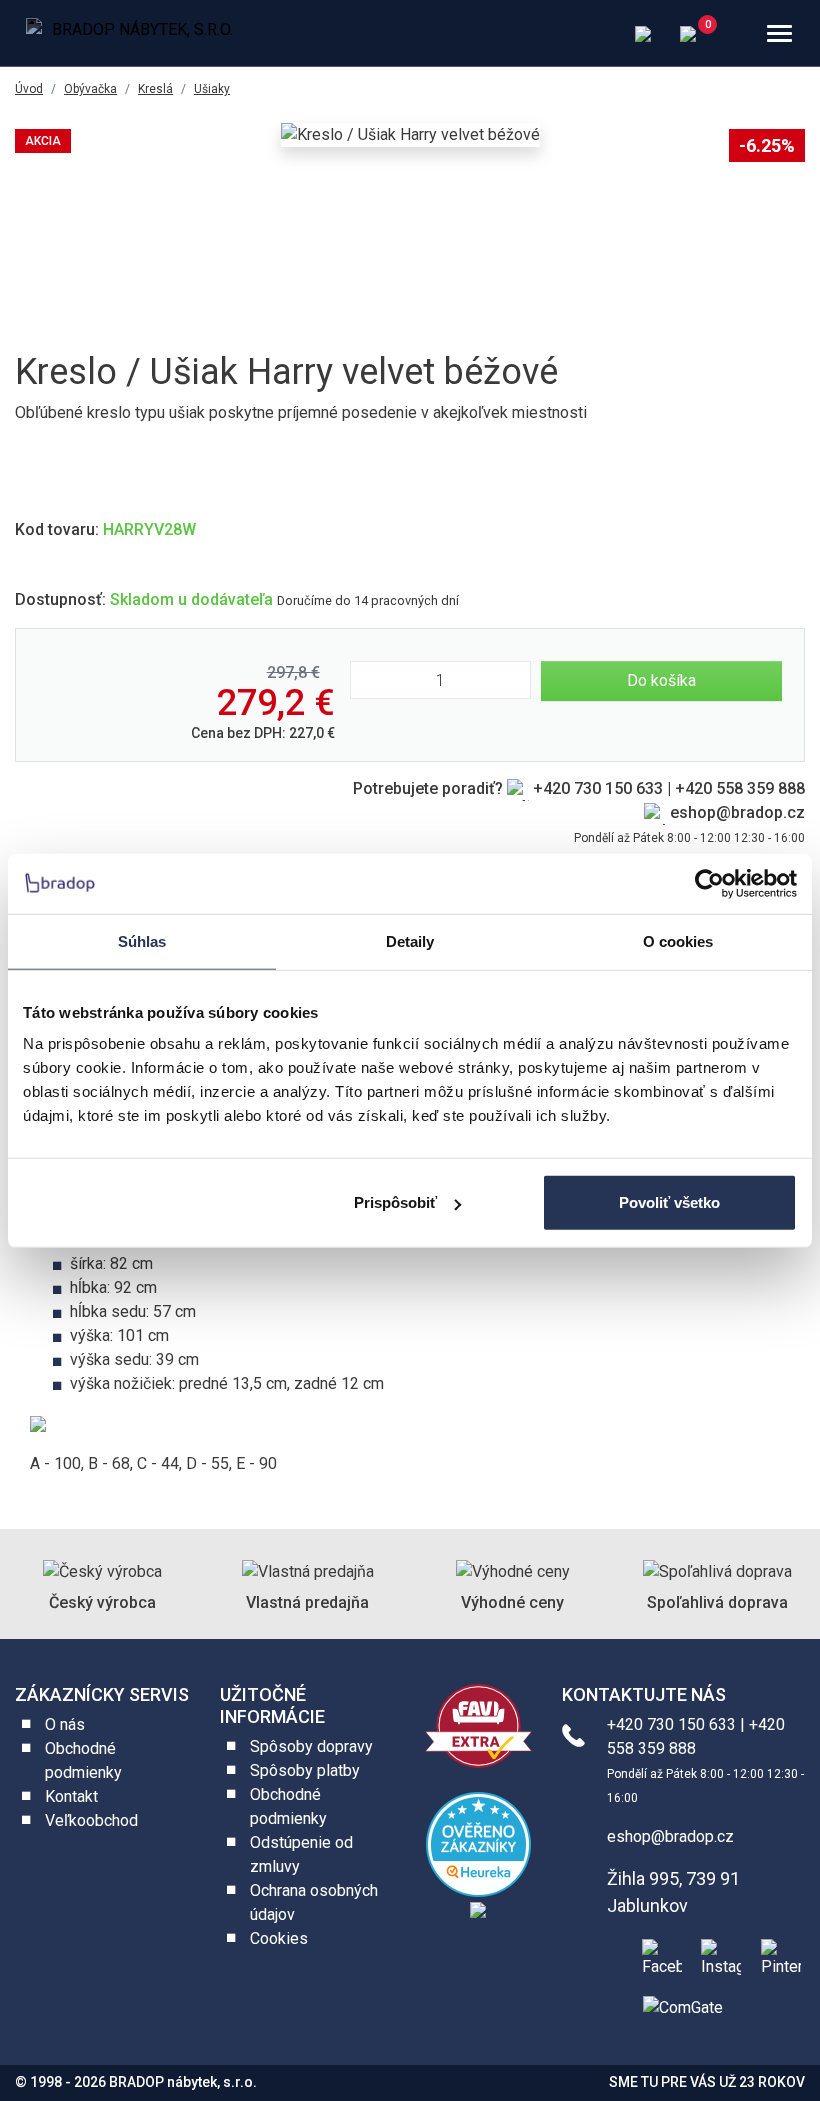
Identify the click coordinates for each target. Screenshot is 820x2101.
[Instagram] (717, 1955)
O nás (65, 1724)
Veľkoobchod (91, 1820)
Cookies (279, 1938)
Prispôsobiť (395, 1202)
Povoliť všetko (669, 1202)
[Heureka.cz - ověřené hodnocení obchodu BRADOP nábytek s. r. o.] (478, 1843)
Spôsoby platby (305, 1770)
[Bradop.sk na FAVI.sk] (478, 1724)
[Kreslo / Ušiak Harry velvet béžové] (410, 134)
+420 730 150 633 (598, 788)
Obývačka (90, 89)
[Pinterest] (777, 1955)
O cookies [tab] (678, 940)
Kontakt (71, 1796)
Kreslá (155, 89)
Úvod (29, 89)
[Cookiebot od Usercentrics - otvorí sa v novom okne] (709, 883)
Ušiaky (212, 89)
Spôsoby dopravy (311, 1746)
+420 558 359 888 (740, 788)
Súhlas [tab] (142, 940)
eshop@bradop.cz (737, 812)
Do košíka (661, 680)
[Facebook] (658, 1955)
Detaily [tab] (410, 940)
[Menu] (779, 33)
